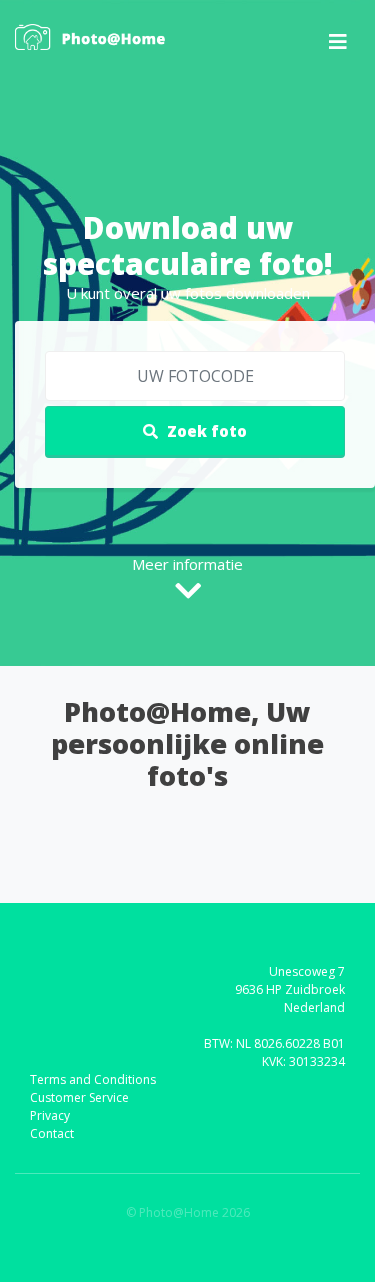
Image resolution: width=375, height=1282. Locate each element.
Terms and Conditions (93, 1079)
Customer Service (79, 1097)
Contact (52, 1133)
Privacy (50, 1115)
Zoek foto (205, 431)
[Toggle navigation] (338, 42)
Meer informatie (187, 564)
